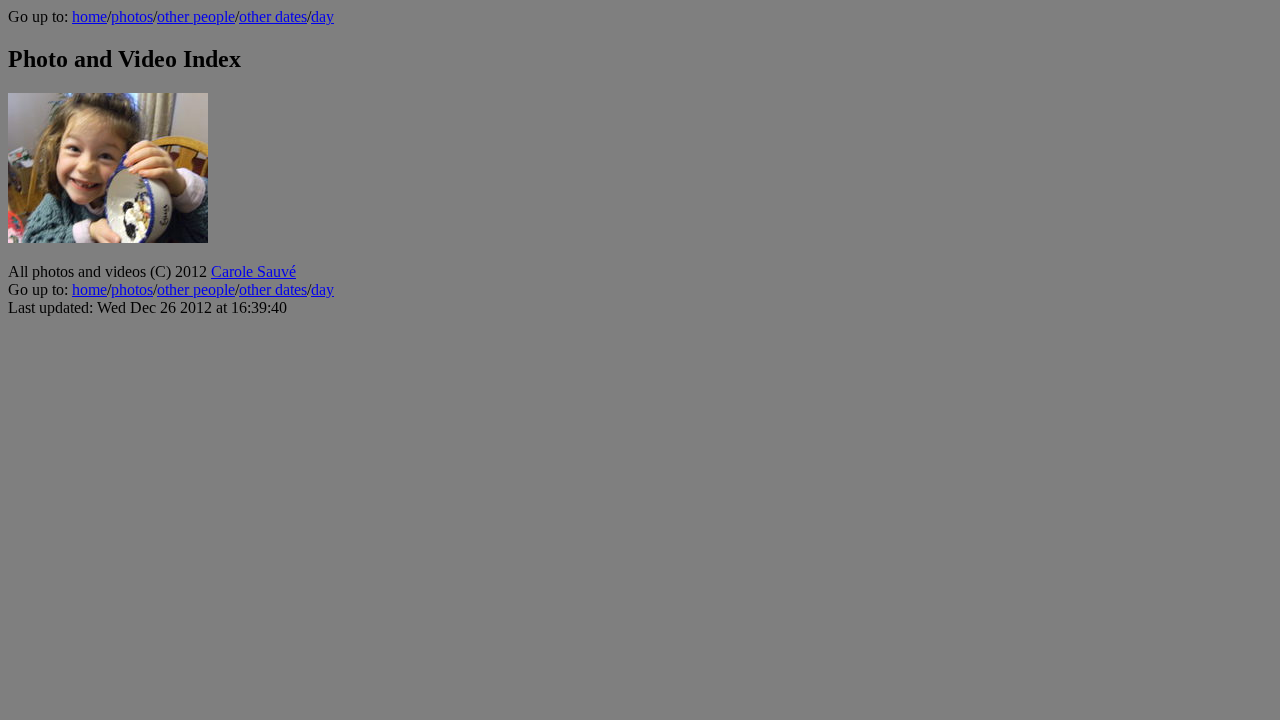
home (89, 16)
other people (196, 16)
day (322, 16)
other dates (273, 16)
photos (132, 16)
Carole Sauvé (253, 271)
